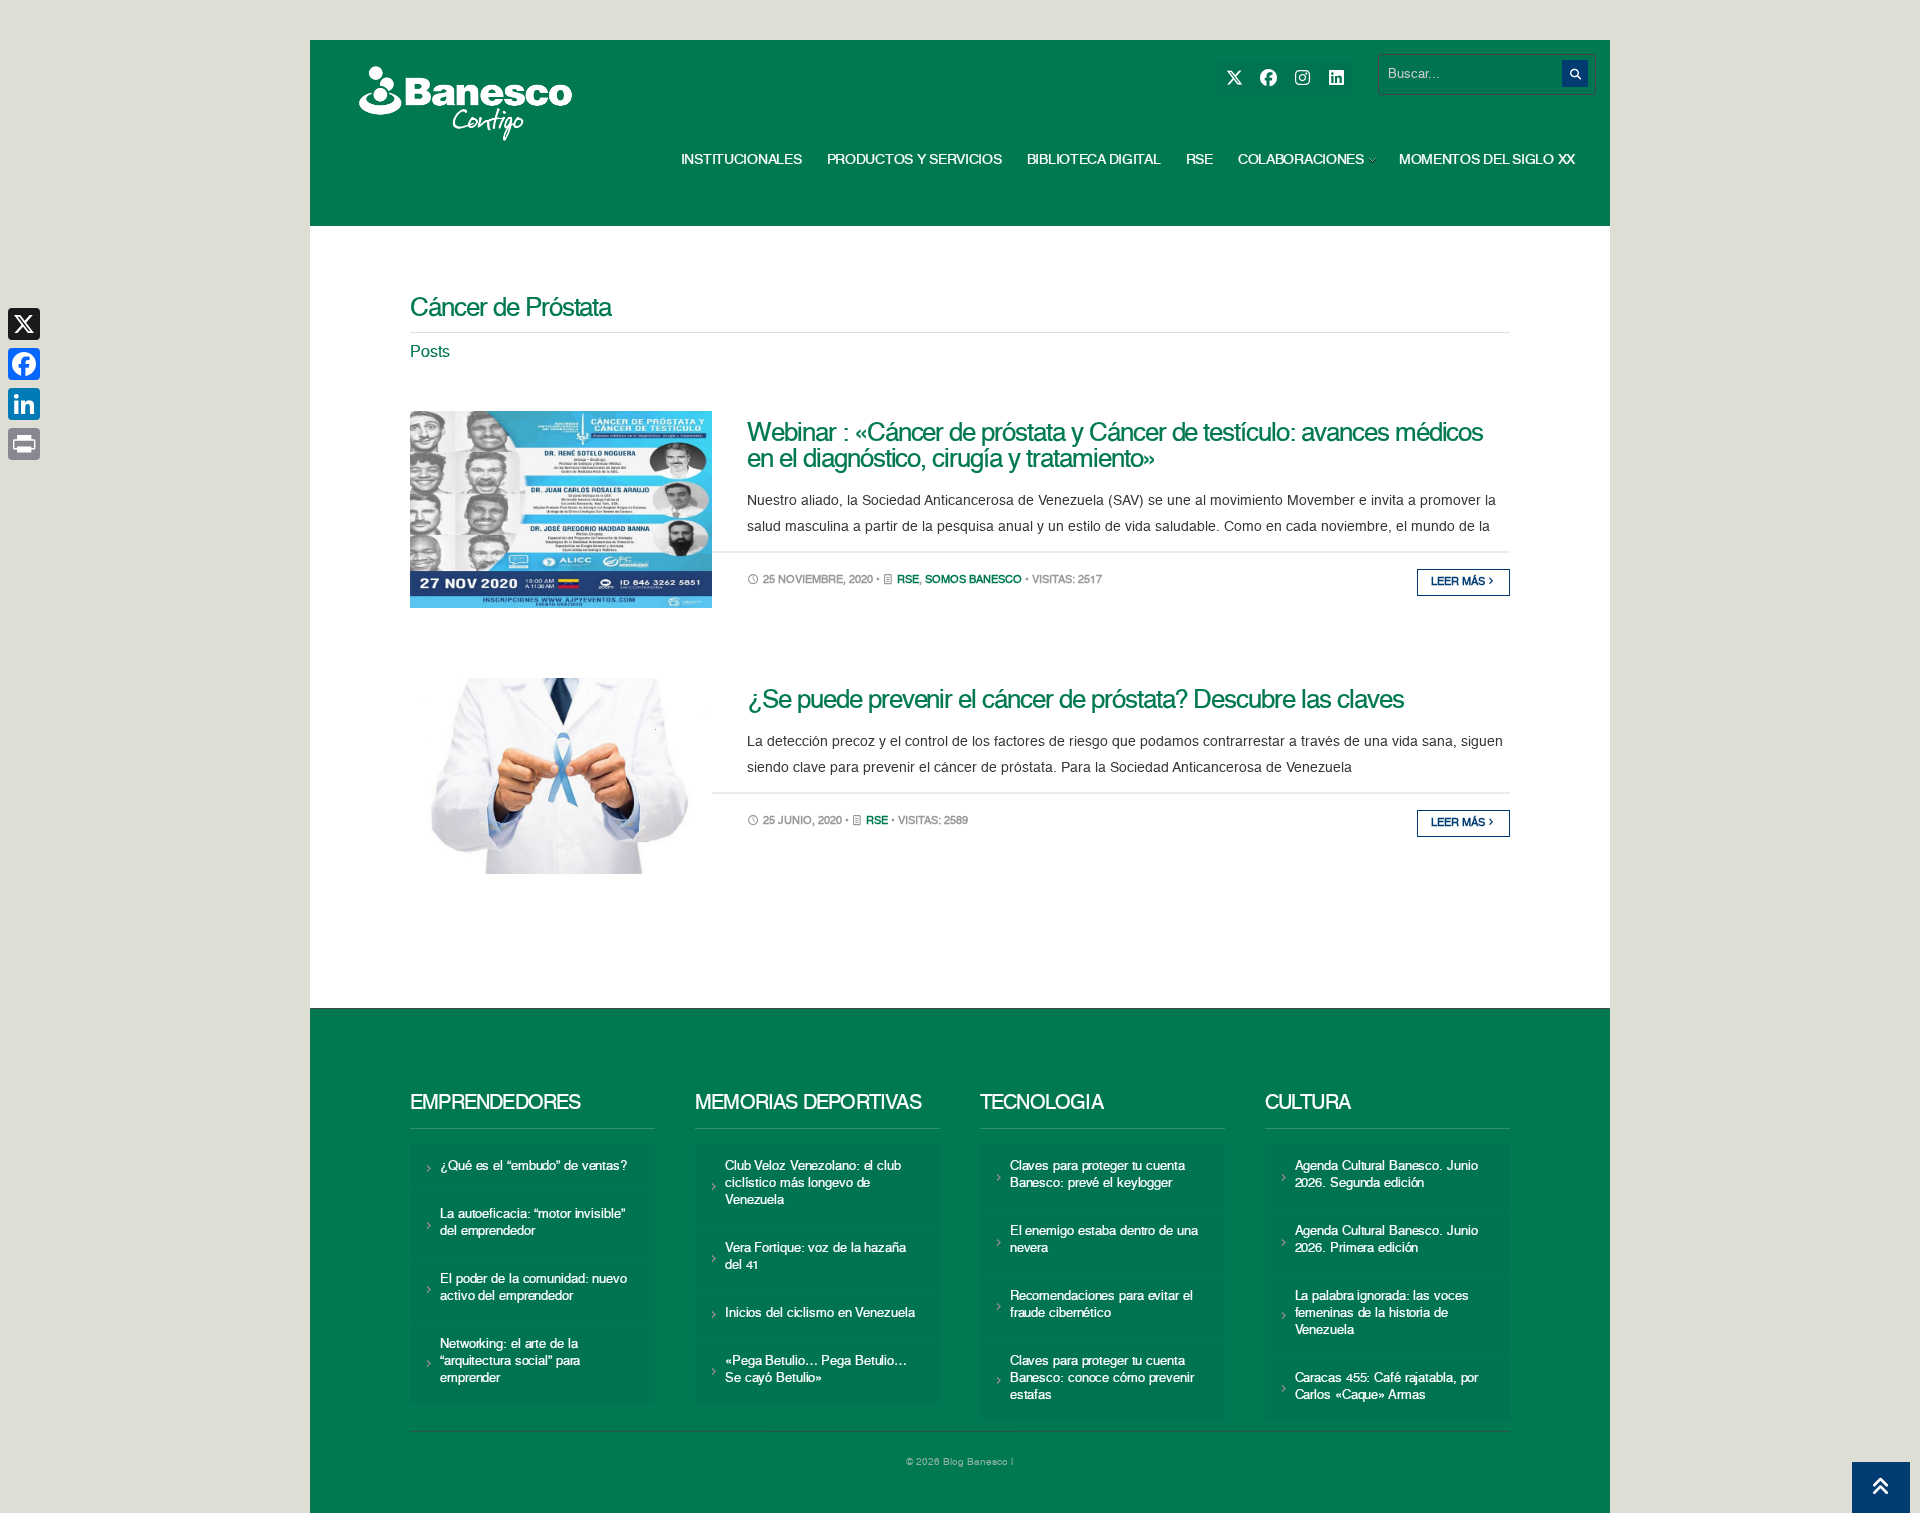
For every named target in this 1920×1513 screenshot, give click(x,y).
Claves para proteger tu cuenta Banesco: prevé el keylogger (1097, 1175)
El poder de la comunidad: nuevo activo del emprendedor (533, 1288)
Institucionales (741, 160)
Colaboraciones (1301, 160)
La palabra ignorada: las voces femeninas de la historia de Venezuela (1382, 1313)
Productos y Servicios (914, 160)
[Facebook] (1267, 78)
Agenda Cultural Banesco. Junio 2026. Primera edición (1386, 1240)
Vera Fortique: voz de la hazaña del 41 (815, 1257)
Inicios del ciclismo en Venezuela (820, 1313)
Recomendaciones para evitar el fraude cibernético (1101, 1305)
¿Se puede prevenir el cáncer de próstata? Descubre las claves (1075, 701)
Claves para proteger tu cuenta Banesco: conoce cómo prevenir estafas (1102, 1378)
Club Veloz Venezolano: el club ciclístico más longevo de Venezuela (813, 1183)
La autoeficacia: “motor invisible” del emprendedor (532, 1223)
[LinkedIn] (1335, 78)
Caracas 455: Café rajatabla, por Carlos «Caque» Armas (1387, 1387)
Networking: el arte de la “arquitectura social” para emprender (510, 1361)
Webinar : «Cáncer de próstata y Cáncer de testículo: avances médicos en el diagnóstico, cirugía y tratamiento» (1115, 447)
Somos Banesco (973, 580)
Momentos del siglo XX (1487, 160)
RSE (1199, 160)
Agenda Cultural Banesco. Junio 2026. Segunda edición (1386, 1175)
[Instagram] (1301, 78)
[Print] (24, 444)
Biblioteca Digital (1094, 160)
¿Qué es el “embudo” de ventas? (533, 1166)
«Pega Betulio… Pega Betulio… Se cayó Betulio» (816, 1370)
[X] (1233, 78)
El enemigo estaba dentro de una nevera (1104, 1240)
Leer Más (1459, 582)
